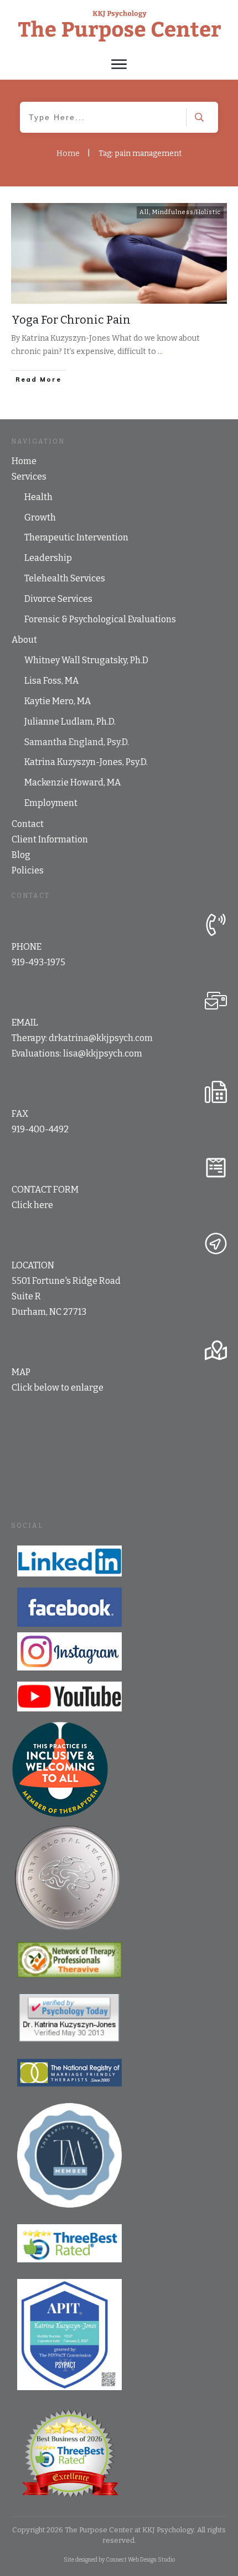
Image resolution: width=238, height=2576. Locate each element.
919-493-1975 (38, 962)
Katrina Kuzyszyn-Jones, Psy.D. (86, 762)
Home (24, 461)
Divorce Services (58, 599)
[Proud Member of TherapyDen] (60, 1769)
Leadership (48, 558)
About (24, 640)
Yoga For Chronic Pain (71, 320)
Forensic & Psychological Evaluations (100, 619)
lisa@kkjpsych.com (103, 1053)
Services (29, 477)
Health (38, 497)
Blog (21, 855)
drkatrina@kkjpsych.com (101, 1038)
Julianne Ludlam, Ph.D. (70, 722)
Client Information (50, 839)
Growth (40, 517)
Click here (32, 1205)
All (144, 212)
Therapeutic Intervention (76, 537)
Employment (51, 803)
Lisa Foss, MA (51, 681)
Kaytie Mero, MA (58, 701)
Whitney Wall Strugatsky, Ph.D (86, 660)
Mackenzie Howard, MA (73, 782)
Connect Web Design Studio (140, 2560)
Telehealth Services (65, 578)
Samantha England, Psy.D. (77, 742)
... (160, 352)
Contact (28, 824)
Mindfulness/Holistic (187, 212)
